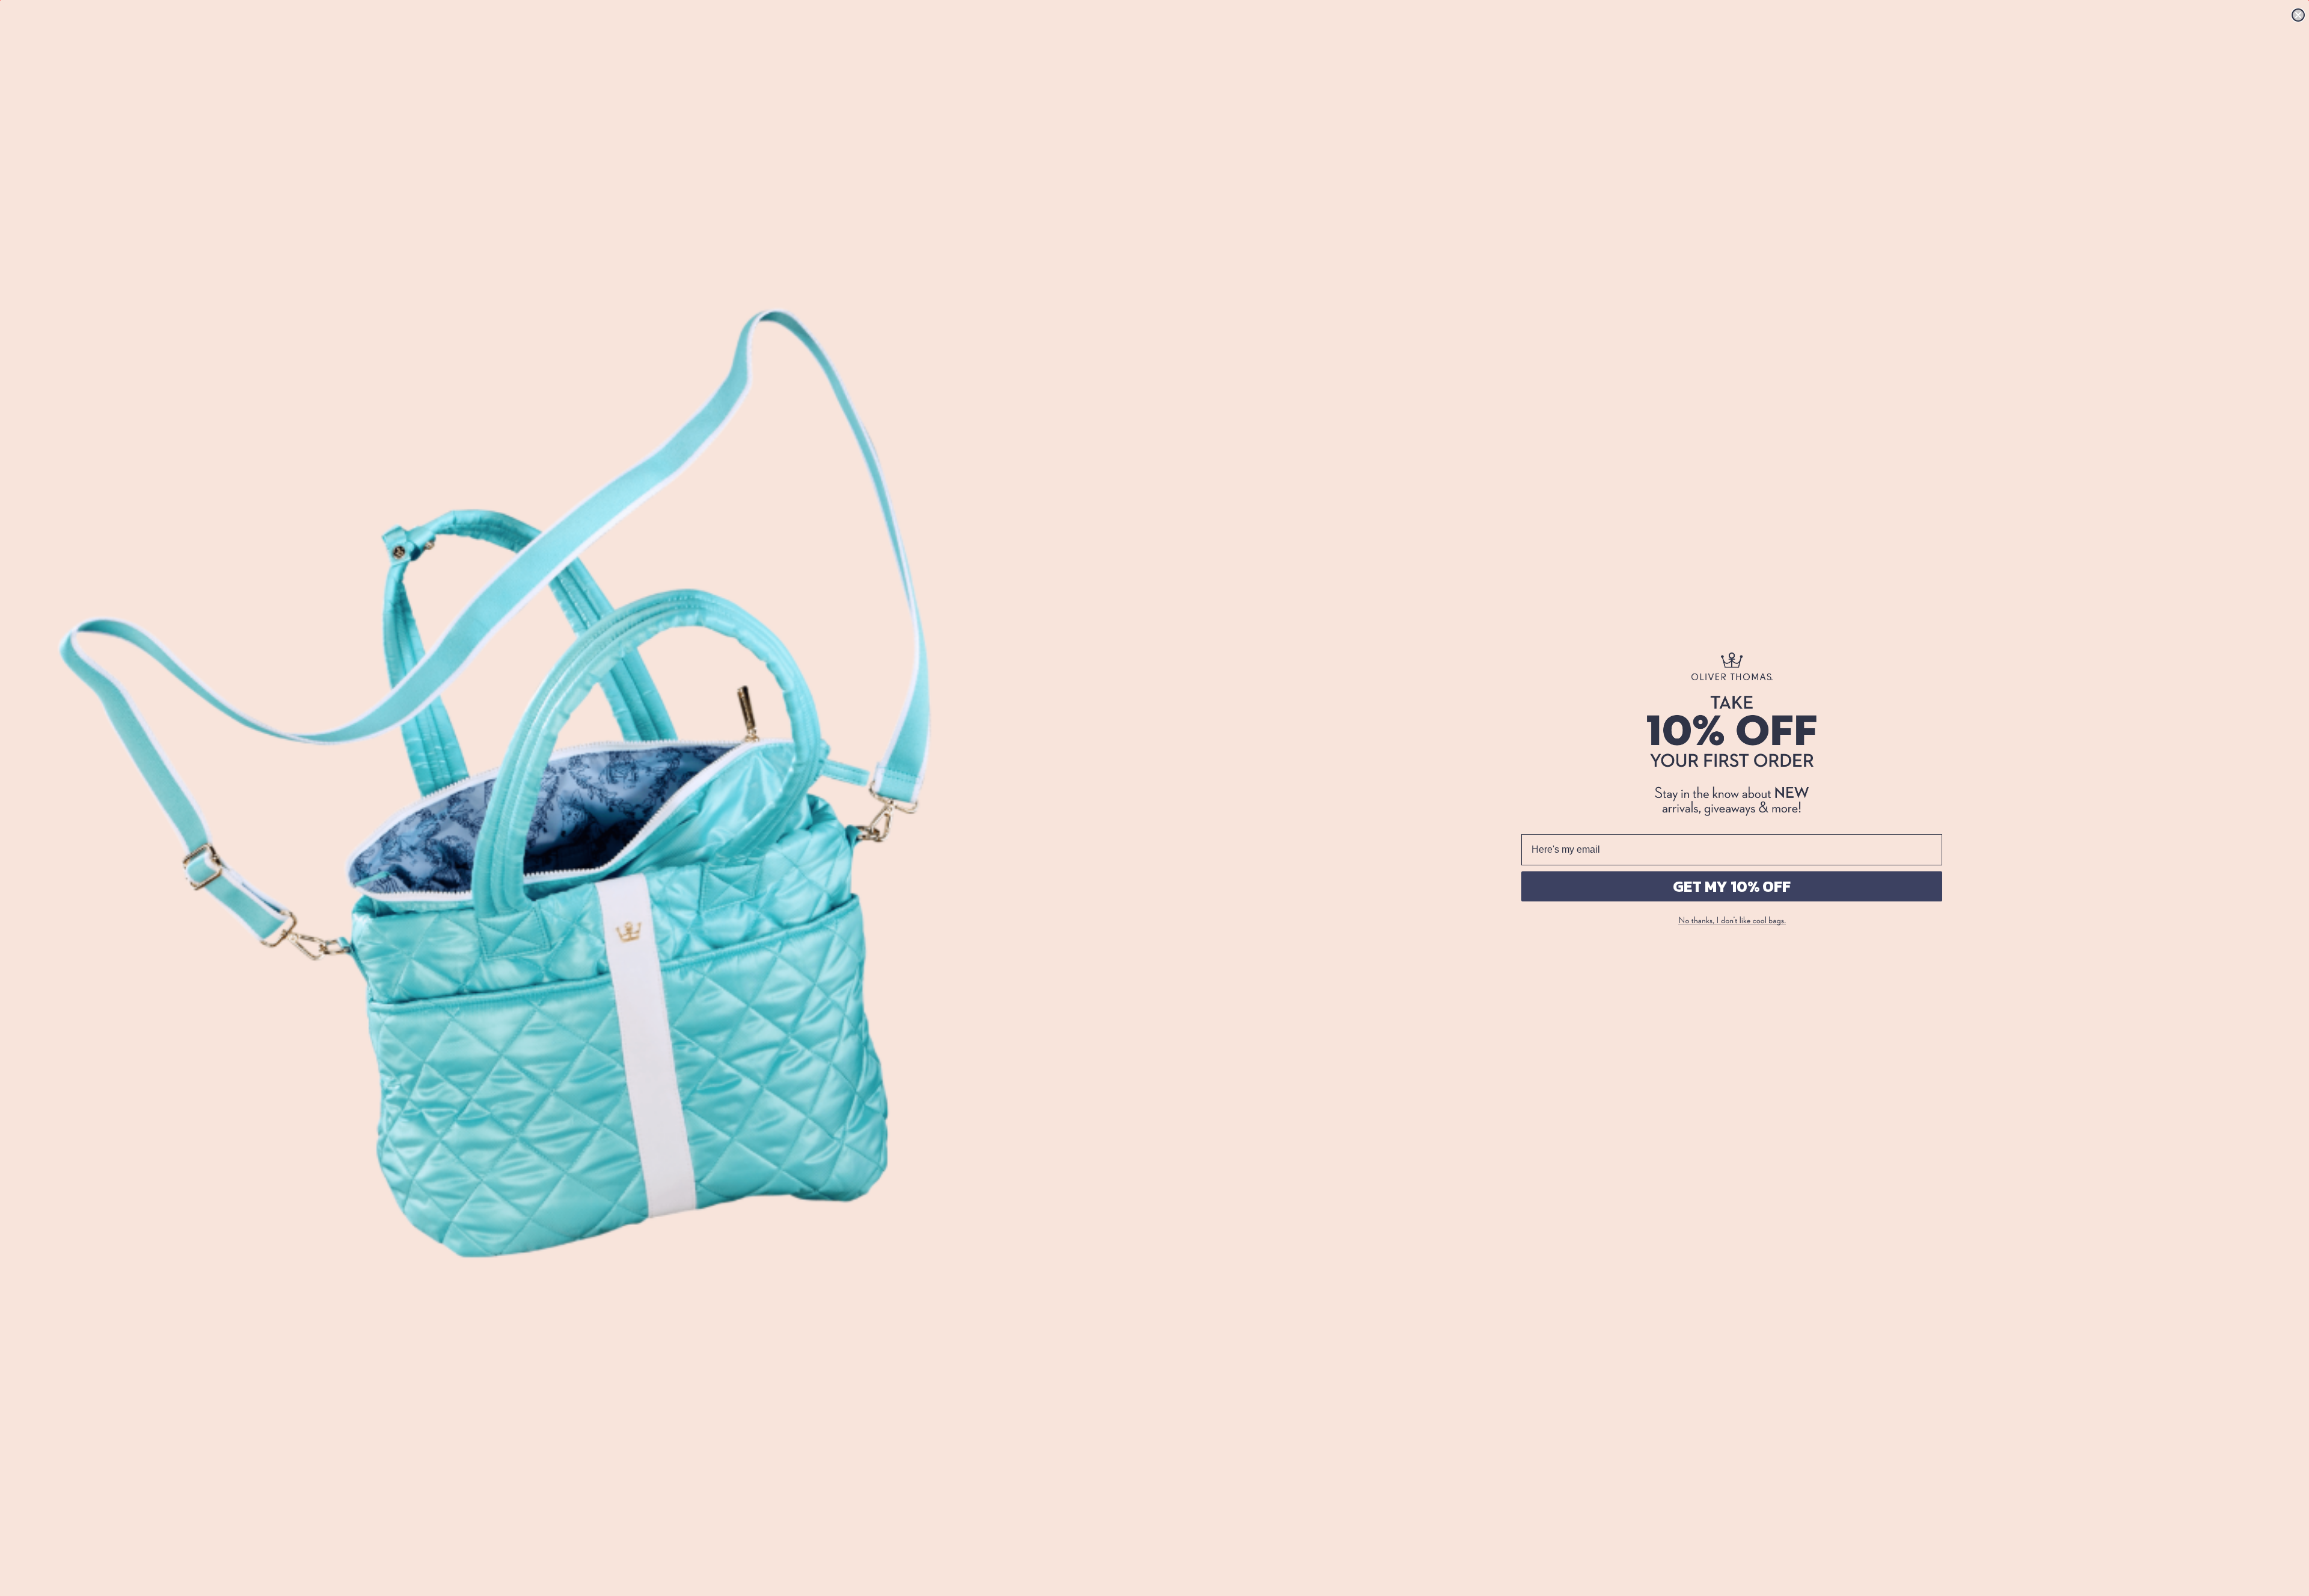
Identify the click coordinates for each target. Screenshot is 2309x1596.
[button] (1732, 921)
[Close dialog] (2298, 15)
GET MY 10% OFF (1732, 886)
